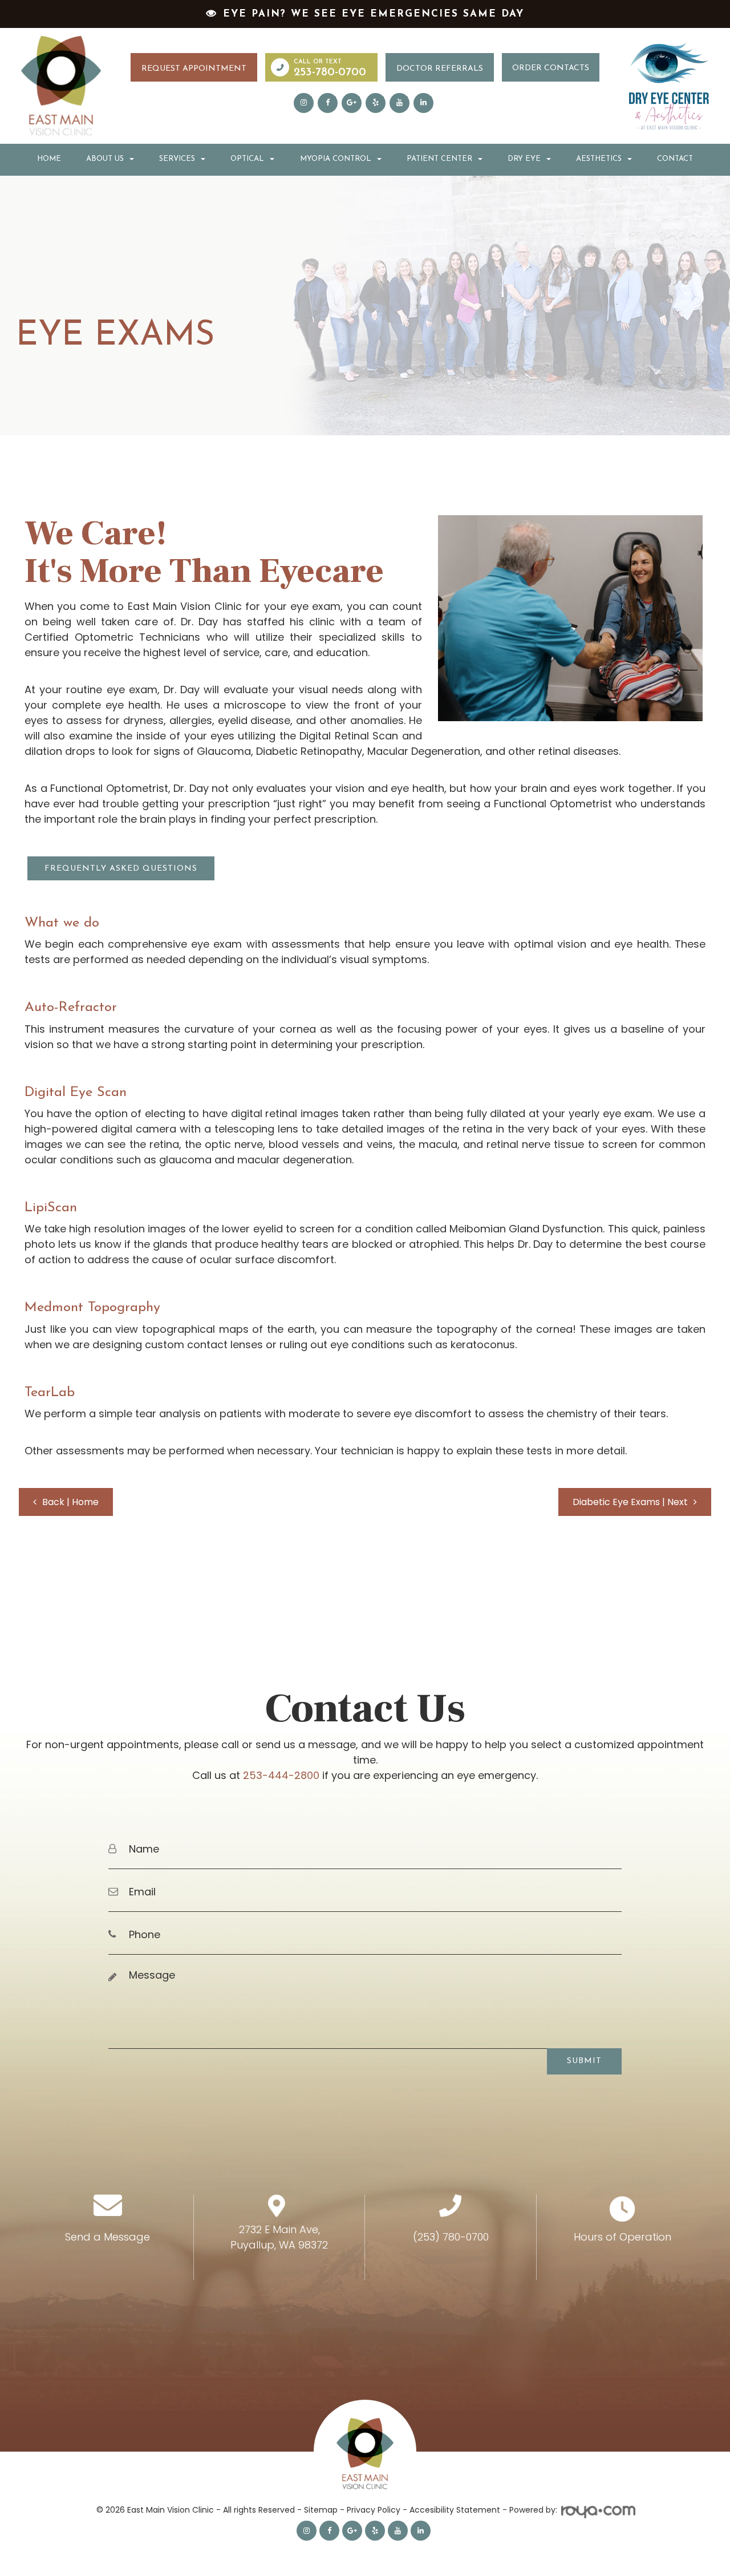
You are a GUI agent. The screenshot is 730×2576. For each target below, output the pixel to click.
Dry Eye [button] (524, 159)
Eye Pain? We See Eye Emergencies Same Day (374, 14)
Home (49, 159)
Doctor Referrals (440, 69)
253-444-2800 (281, 1775)
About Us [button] (105, 159)
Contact (675, 159)
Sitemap (321, 2510)
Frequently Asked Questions (121, 869)
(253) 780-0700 (451, 2237)
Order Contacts (551, 68)
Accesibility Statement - (459, 2510)
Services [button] (177, 159)
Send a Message (108, 2237)
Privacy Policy (374, 2510)
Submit (584, 2061)
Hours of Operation (622, 2237)
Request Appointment (194, 69)
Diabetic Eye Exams (630, 1502)
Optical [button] (247, 159)
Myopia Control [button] (336, 159)
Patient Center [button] (439, 159)
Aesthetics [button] (599, 159)
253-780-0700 (330, 72)
